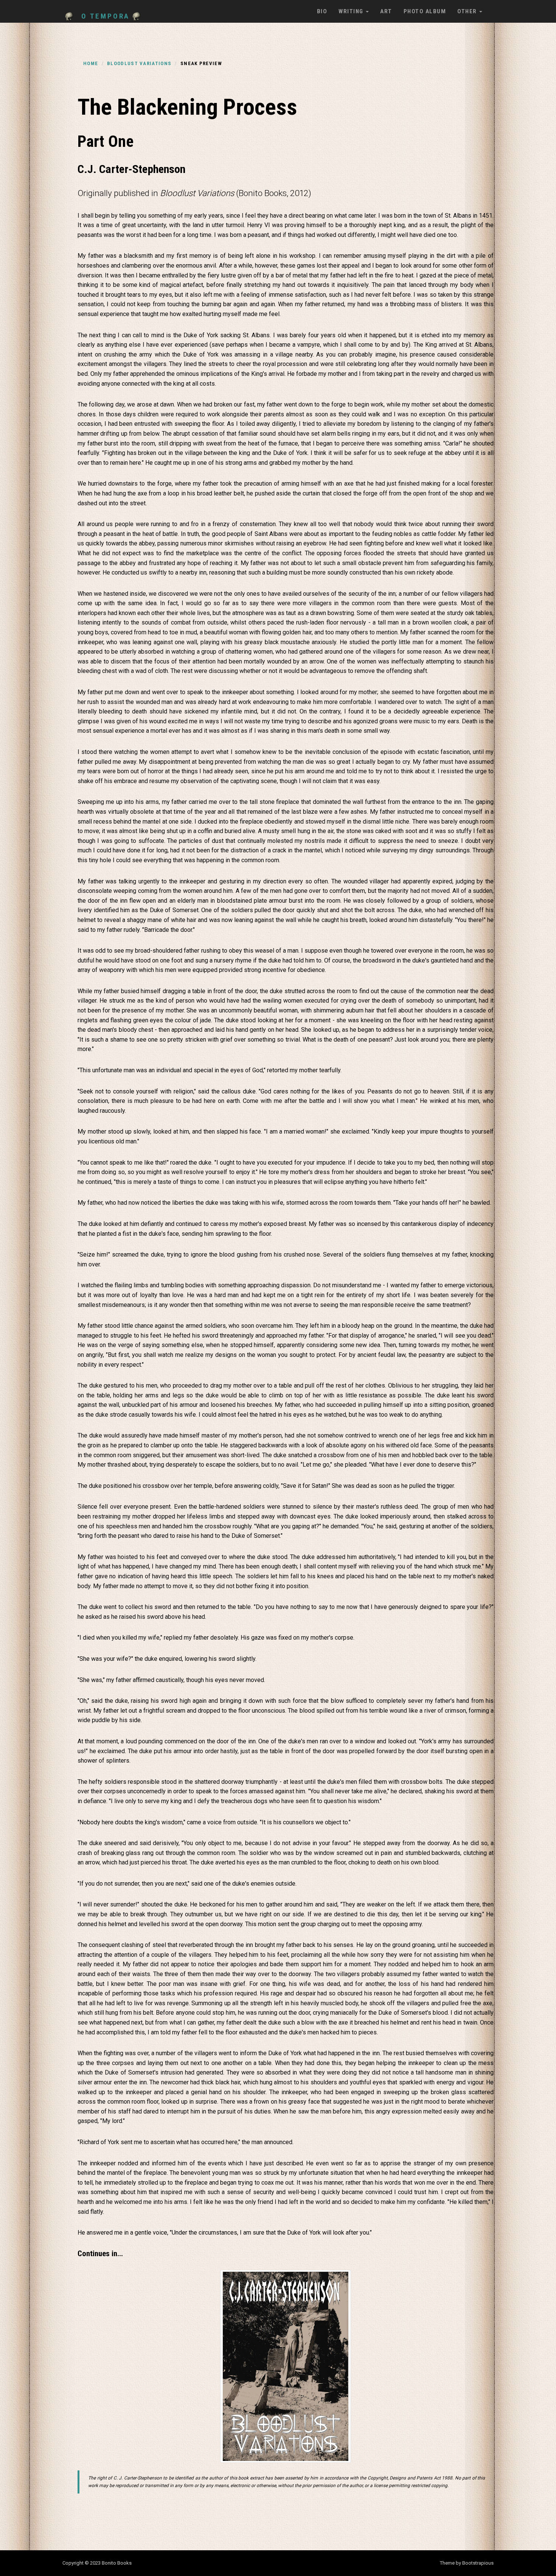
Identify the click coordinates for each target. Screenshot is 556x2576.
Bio (322, 11)
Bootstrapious (478, 2563)
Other (468, 11)
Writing (352, 11)
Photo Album (425, 11)
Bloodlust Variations (139, 63)
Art (386, 11)
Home (91, 63)
